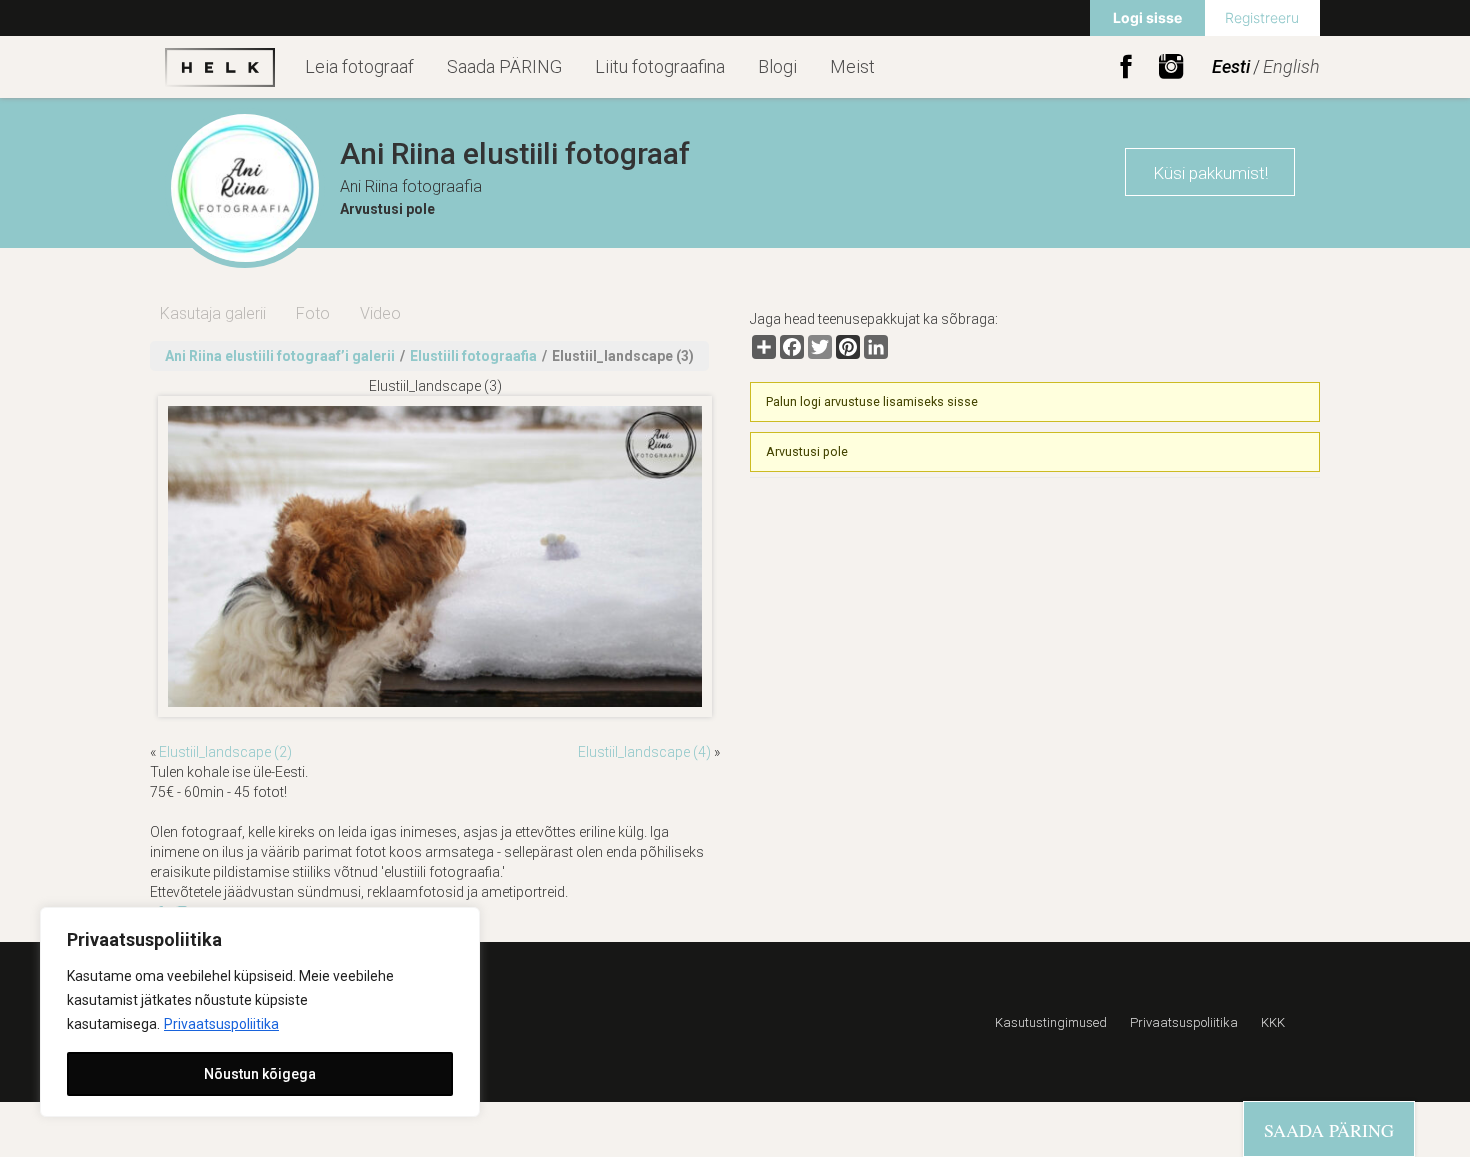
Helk (220, 67)
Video (380, 313)
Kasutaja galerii (213, 313)
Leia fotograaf (359, 66)
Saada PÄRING (504, 66)
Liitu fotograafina (660, 66)
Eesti (1231, 66)
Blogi (777, 66)
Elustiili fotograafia (473, 356)
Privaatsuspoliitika (221, 1024)
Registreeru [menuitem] (1262, 17)
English (1291, 66)
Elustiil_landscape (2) (225, 752)
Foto (313, 313)
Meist (852, 66)
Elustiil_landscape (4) (644, 752)
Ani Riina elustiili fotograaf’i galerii (280, 356)
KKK (1273, 1022)
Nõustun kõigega (260, 1074)
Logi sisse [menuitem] (1147, 17)
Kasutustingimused (1051, 1022)
